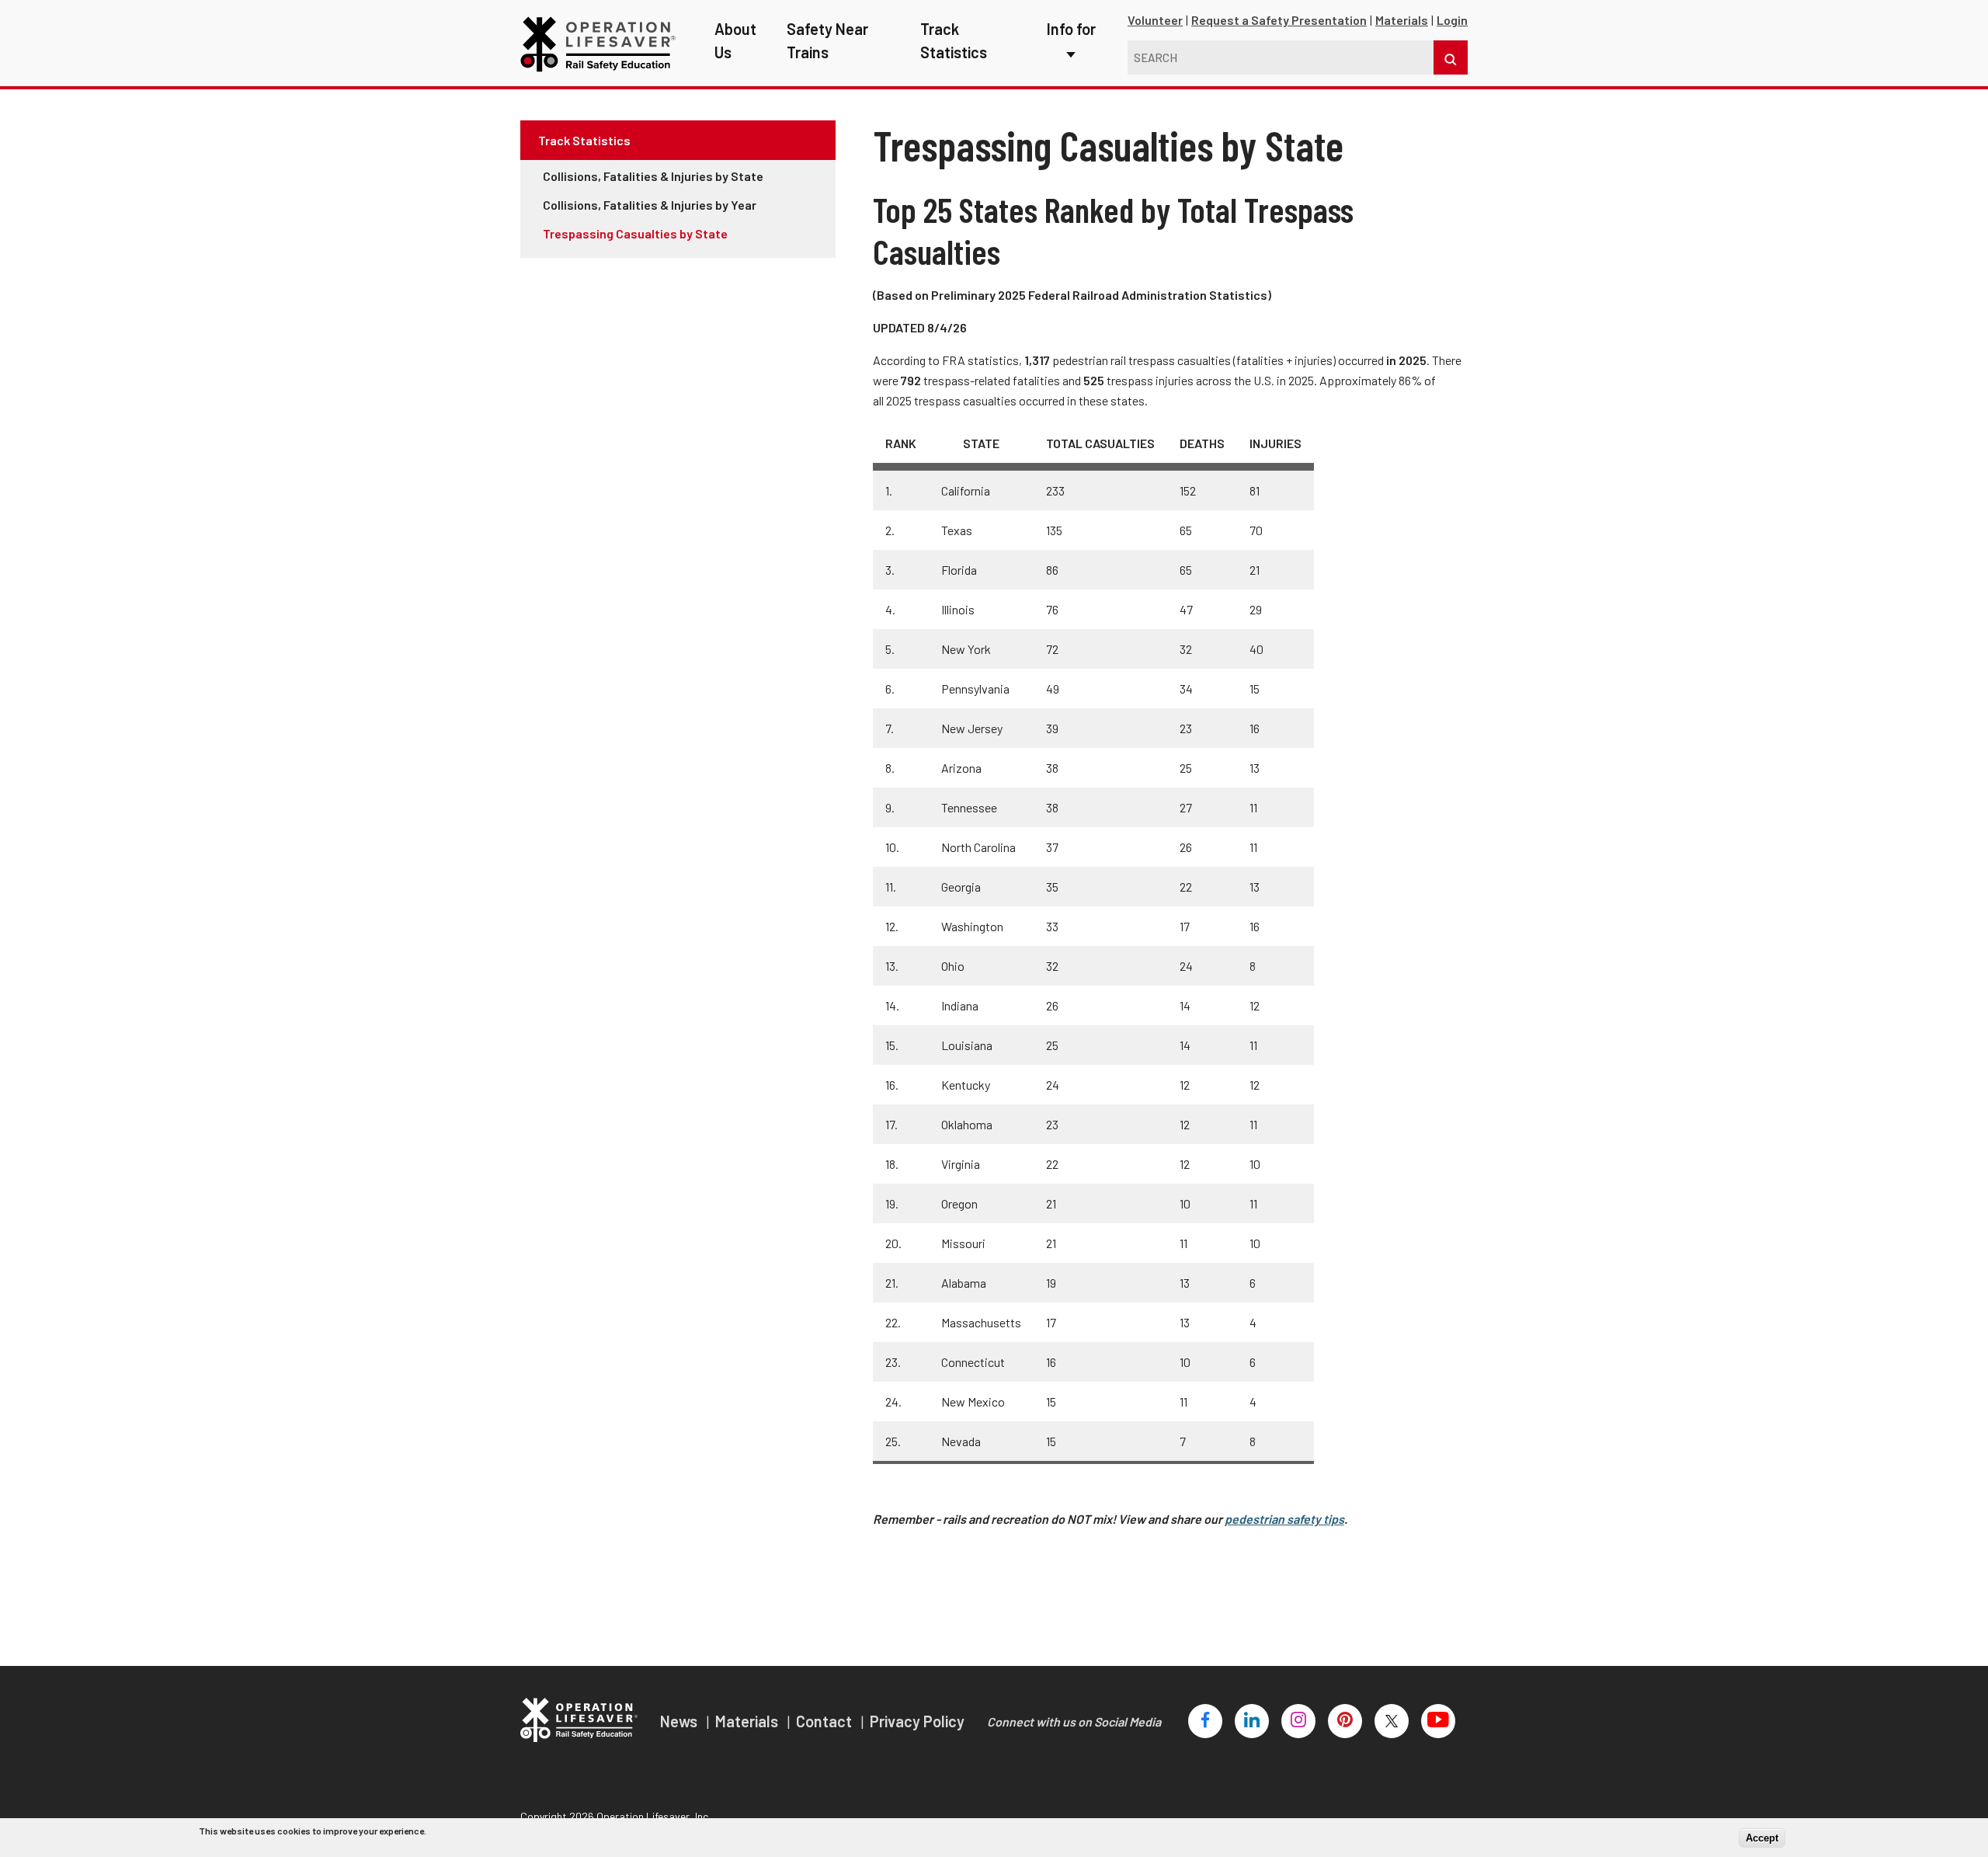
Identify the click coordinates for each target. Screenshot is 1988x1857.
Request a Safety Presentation (1279, 20)
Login (1452, 20)
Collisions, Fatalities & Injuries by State (653, 176)
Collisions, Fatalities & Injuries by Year (650, 205)
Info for (1071, 29)
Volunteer (1155, 20)
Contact (825, 1721)
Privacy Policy (917, 1721)
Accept (1762, 1838)
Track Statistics (584, 140)
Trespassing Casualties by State (635, 233)
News (680, 1721)
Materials (1402, 20)
